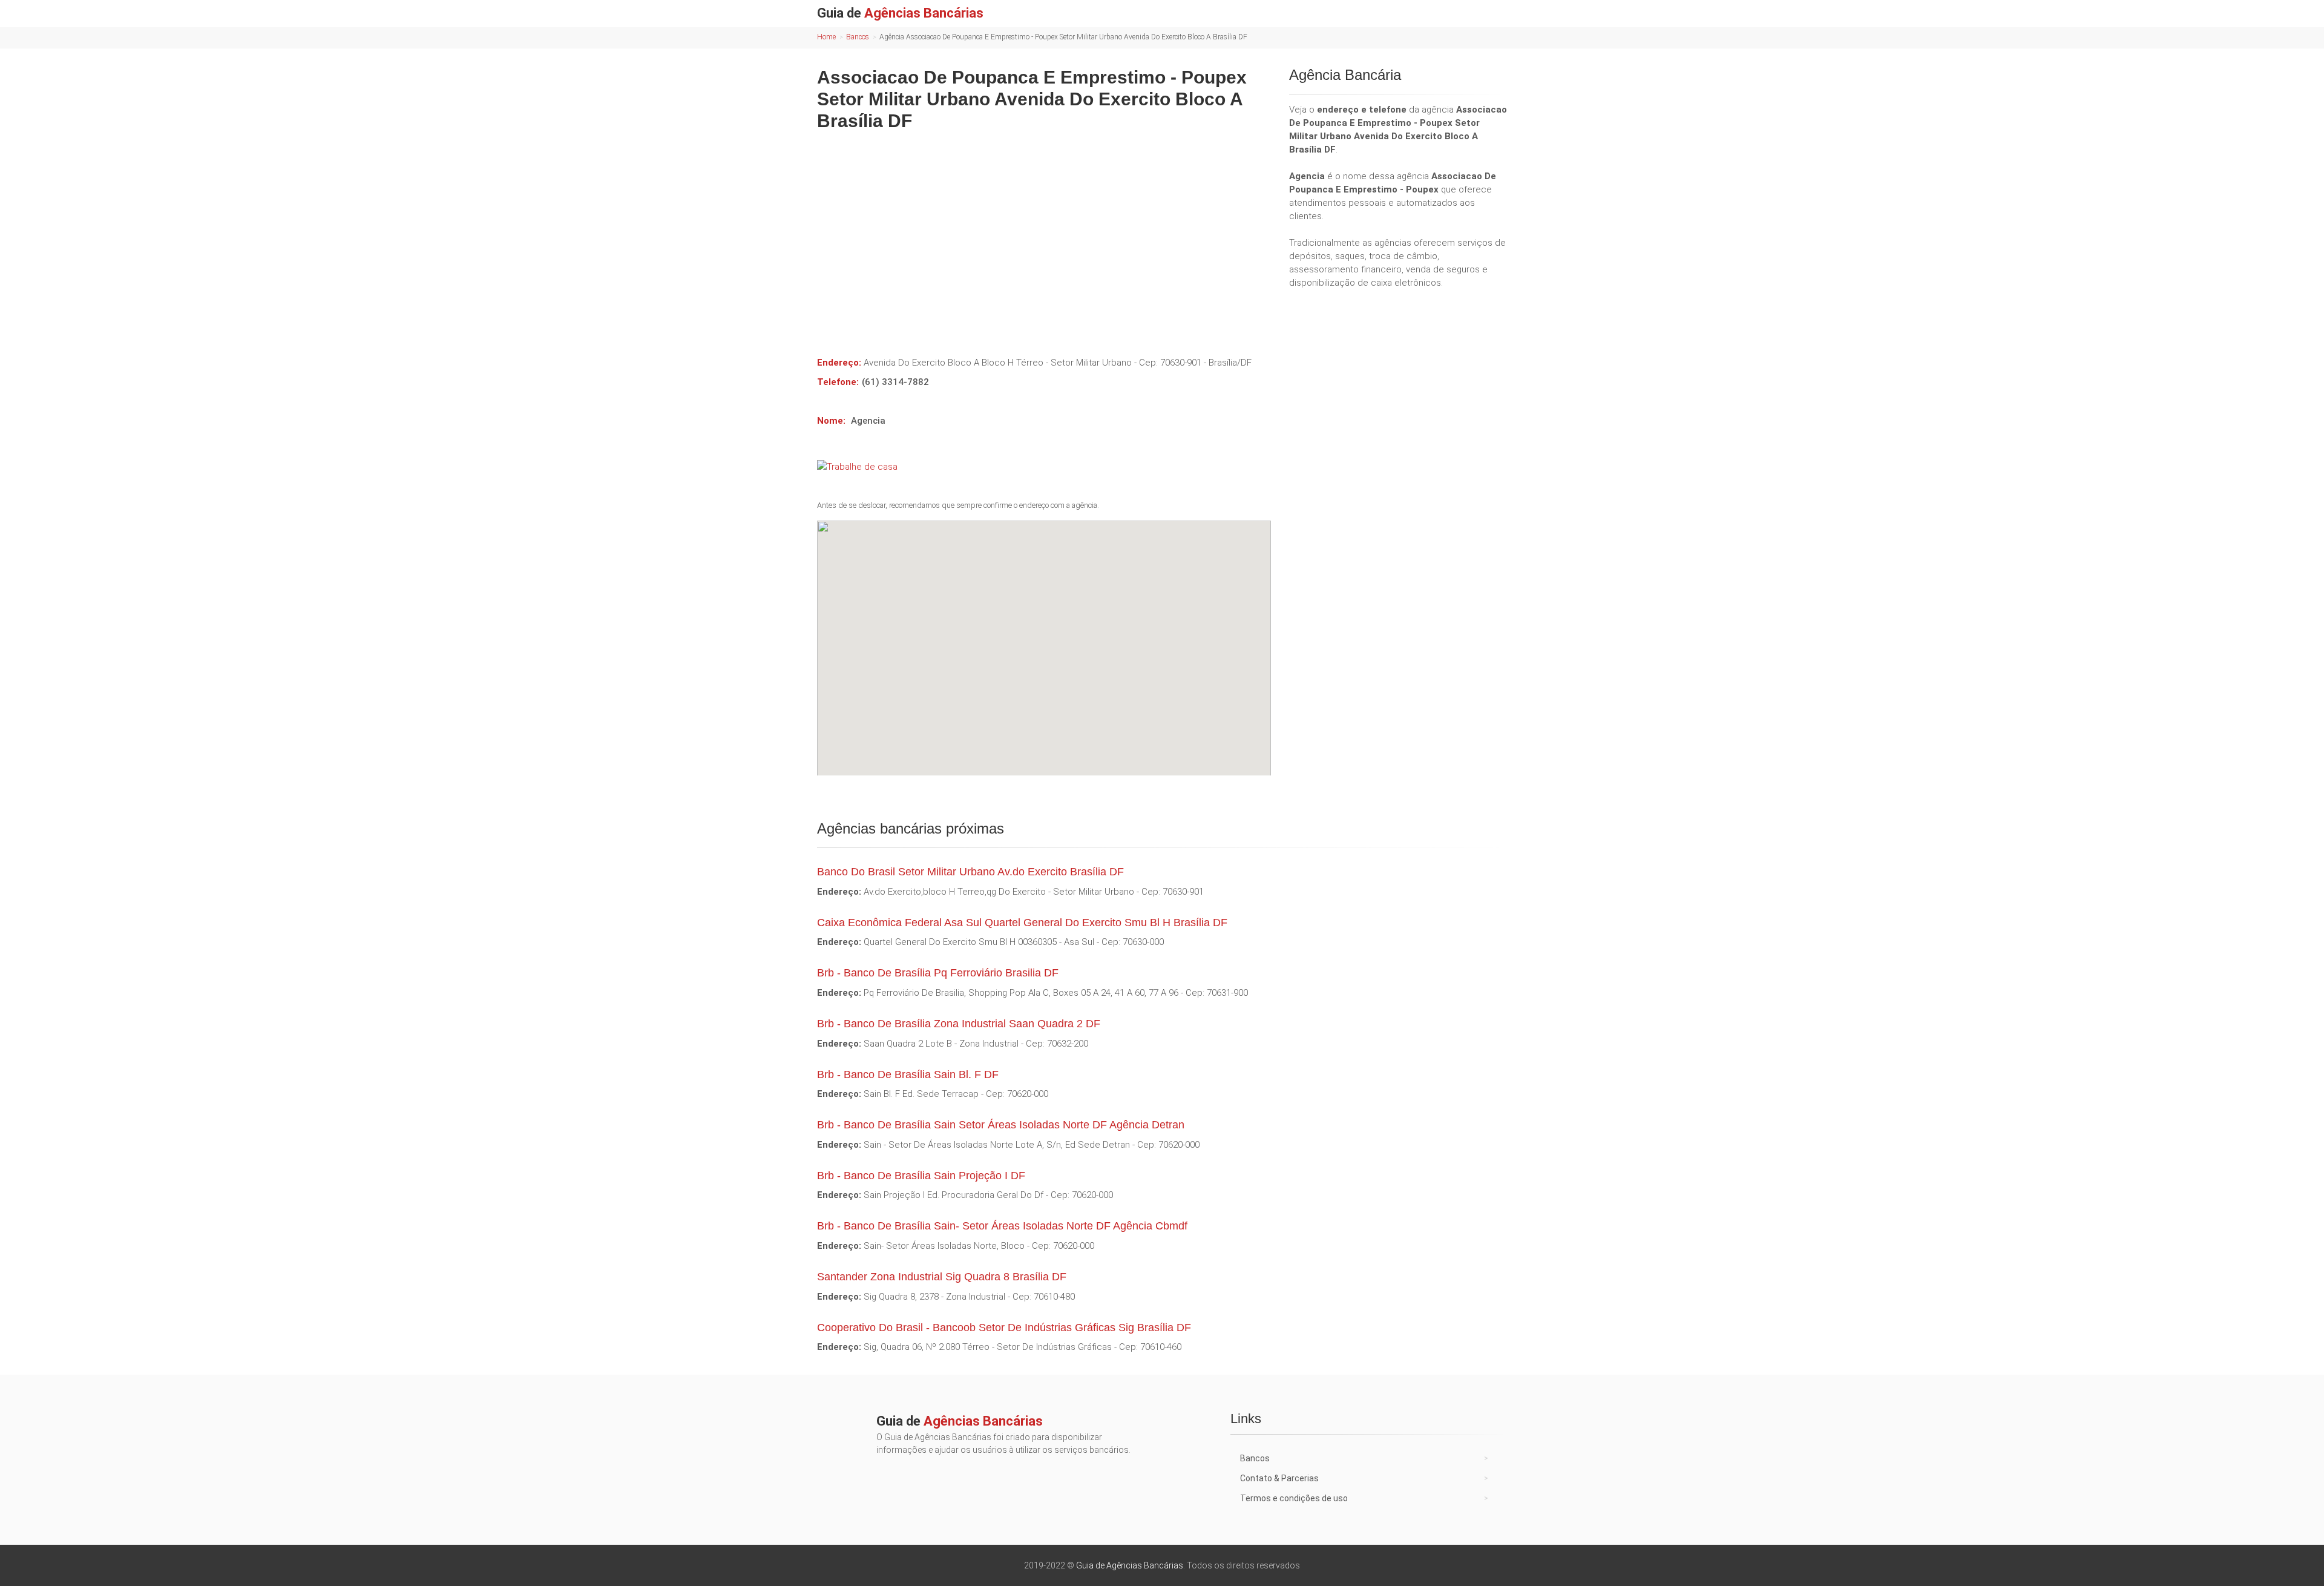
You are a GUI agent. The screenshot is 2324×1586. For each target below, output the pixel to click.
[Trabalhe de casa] (1044, 467)
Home (826, 37)
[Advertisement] (1044, 235)
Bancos (858, 37)
